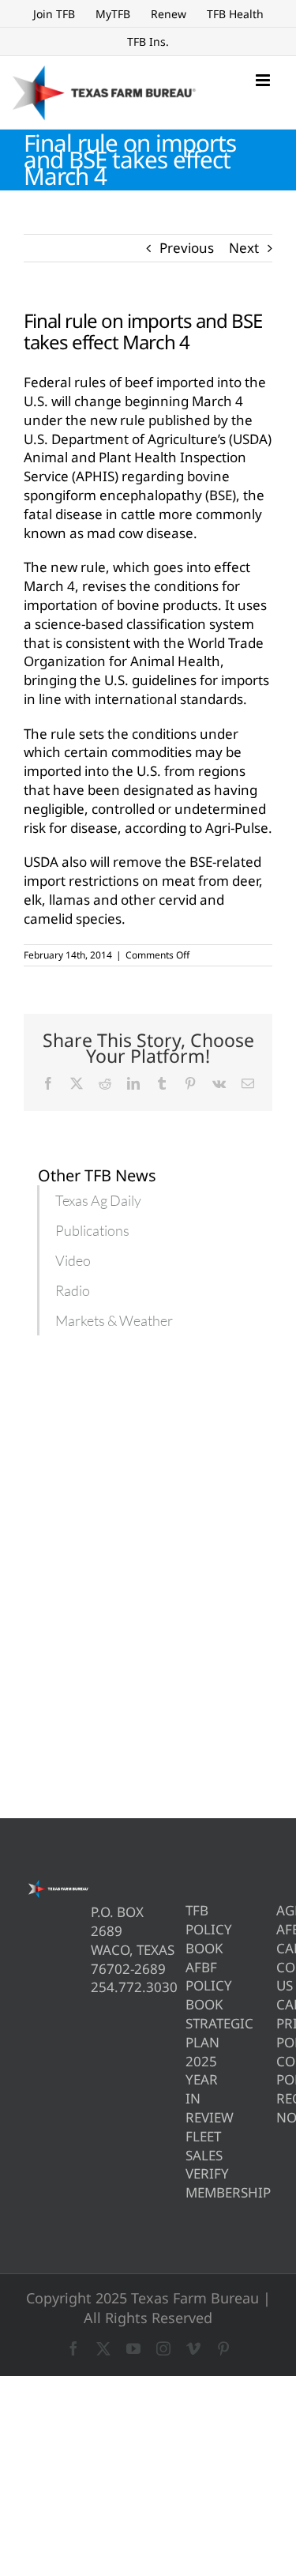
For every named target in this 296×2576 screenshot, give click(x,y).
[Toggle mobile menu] (264, 80)
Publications (92, 1230)
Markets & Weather (114, 1320)
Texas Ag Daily (98, 1200)
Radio (73, 1290)
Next (244, 248)
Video (73, 1260)
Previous (187, 248)
